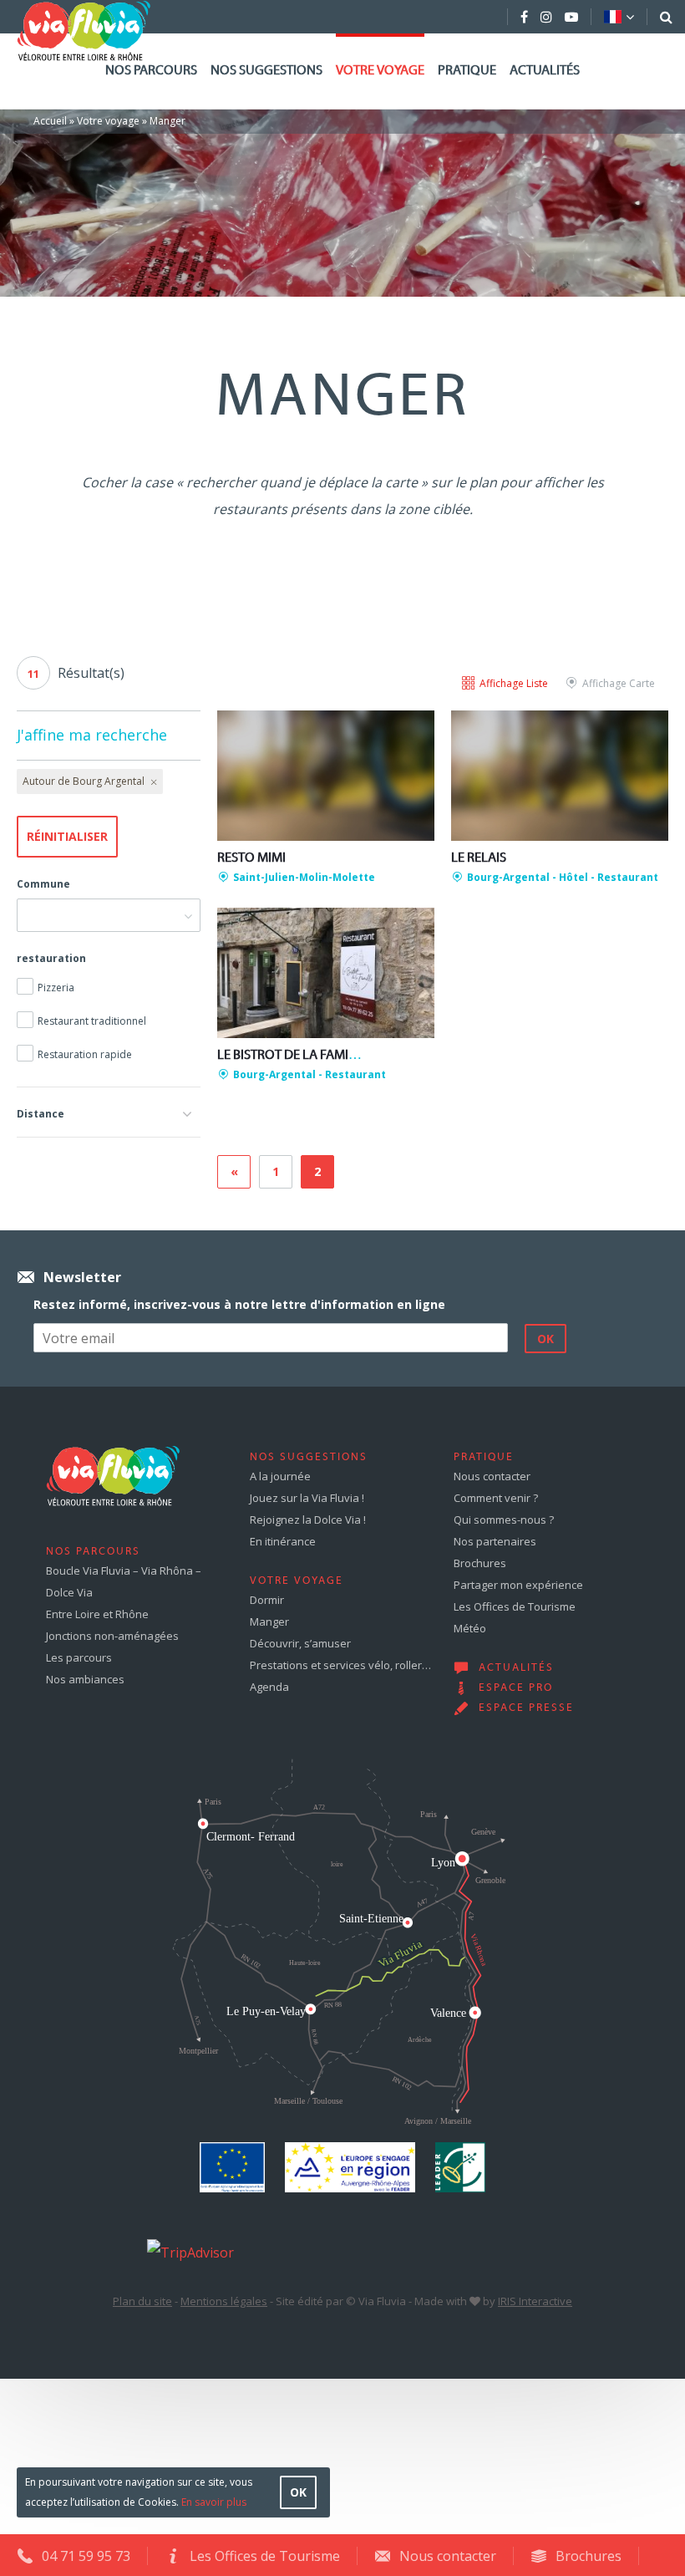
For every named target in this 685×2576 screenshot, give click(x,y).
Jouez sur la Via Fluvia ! (307, 1498)
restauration (51, 958)
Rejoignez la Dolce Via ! (308, 1520)
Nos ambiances (85, 1679)
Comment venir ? (496, 1498)
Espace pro (516, 1688)
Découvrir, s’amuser (300, 1643)
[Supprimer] (152, 781)
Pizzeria (56, 988)
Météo (470, 1628)
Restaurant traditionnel (92, 1021)
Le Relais (479, 858)
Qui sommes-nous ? (504, 1520)
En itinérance (283, 1541)
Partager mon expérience (518, 1585)
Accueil (50, 121)
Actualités (545, 71)
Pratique (467, 71)
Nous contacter (492, 1476)
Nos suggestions (266, 71)
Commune (43, 884)
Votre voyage (380, 71)
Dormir (267, 1600)
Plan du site (142, 2301)
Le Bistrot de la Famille (293, 1056)
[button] (109, 1112)
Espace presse (526, 1708)
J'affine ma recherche (92, 735)
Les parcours (79, 1657)
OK (298, 2492)
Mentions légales (224, 2301)
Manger (269, 1621)
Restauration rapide (85, 1054)
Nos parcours (151, 71)
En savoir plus (214, 2502)
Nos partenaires (495, 1541)
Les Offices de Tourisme (515, 1606)
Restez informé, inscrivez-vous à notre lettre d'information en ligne (239, 1304)
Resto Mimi (251, 858)
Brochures (480, 1563)
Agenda (269, 1687)
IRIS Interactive (535, 2301)
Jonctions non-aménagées (112, 1636)
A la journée (280, 1476)
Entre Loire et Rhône (97, 1614)
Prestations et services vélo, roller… (340, 1665)
